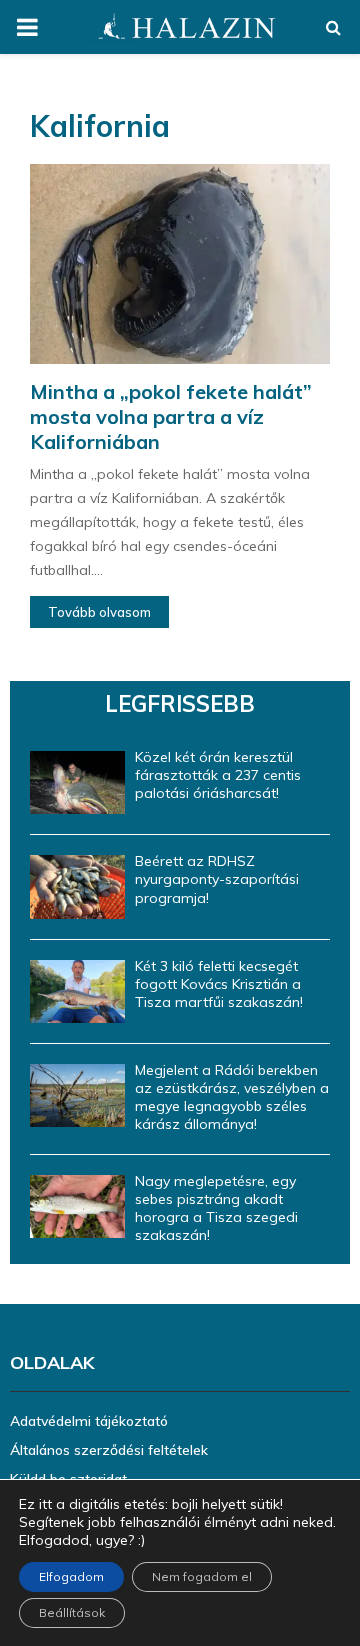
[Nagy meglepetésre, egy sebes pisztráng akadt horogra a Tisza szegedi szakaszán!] (77, 1206)
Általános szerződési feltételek (109, 1450)
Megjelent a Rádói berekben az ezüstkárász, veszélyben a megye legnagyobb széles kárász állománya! (232, 1097)
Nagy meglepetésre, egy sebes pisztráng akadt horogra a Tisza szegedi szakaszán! (216, 1208)
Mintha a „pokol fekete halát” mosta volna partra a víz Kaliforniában (171, 416)
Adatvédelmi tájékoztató (89, 1421)
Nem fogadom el (202, 1576)
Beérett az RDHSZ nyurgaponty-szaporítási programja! (217, 879)
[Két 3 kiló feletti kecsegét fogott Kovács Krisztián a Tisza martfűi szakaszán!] (77, 991)
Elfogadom (71, 1576)
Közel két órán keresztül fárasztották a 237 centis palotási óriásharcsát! (218, 775)
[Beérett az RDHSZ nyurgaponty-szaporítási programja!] (77, 886)
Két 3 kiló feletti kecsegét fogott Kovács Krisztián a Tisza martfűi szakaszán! (219, 984)
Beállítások (72, 1612)
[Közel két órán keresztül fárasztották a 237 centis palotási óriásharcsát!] (77, 782)
